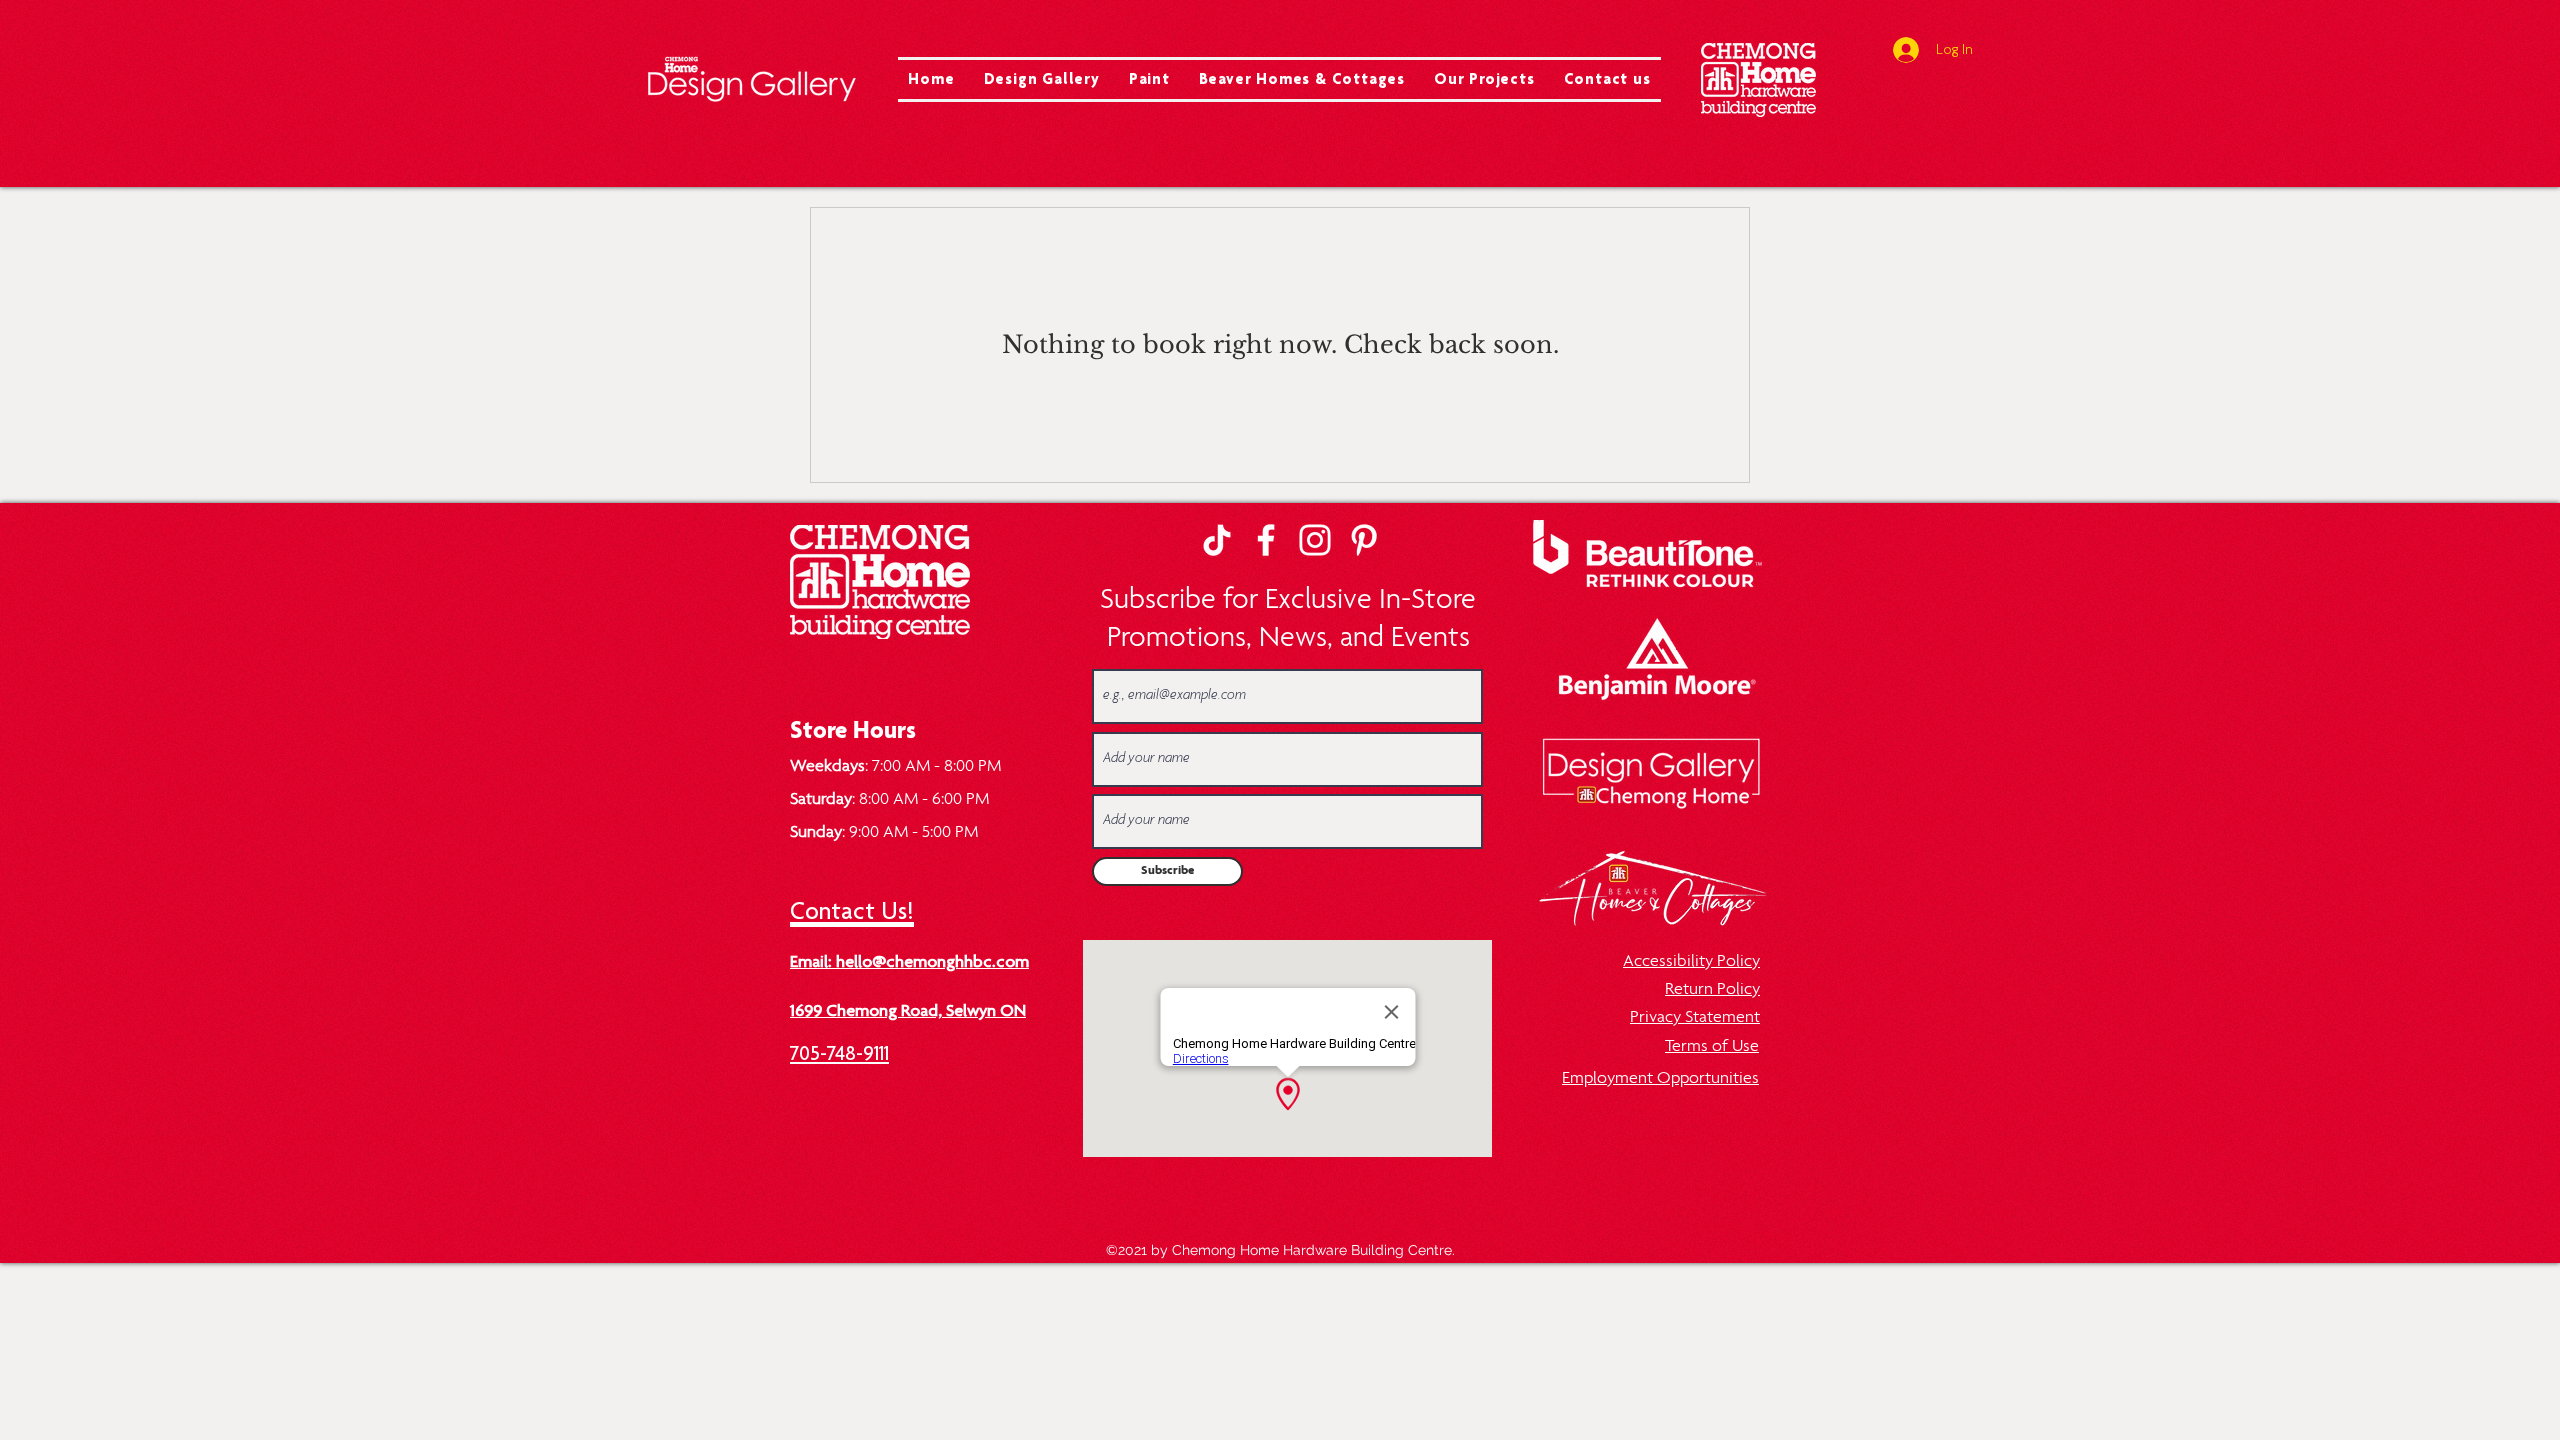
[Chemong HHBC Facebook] (1266, 540)
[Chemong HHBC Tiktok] (1217, 540)
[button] (1041, 79)
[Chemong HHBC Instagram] (1315, 540)
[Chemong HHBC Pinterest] (1364, 540)
